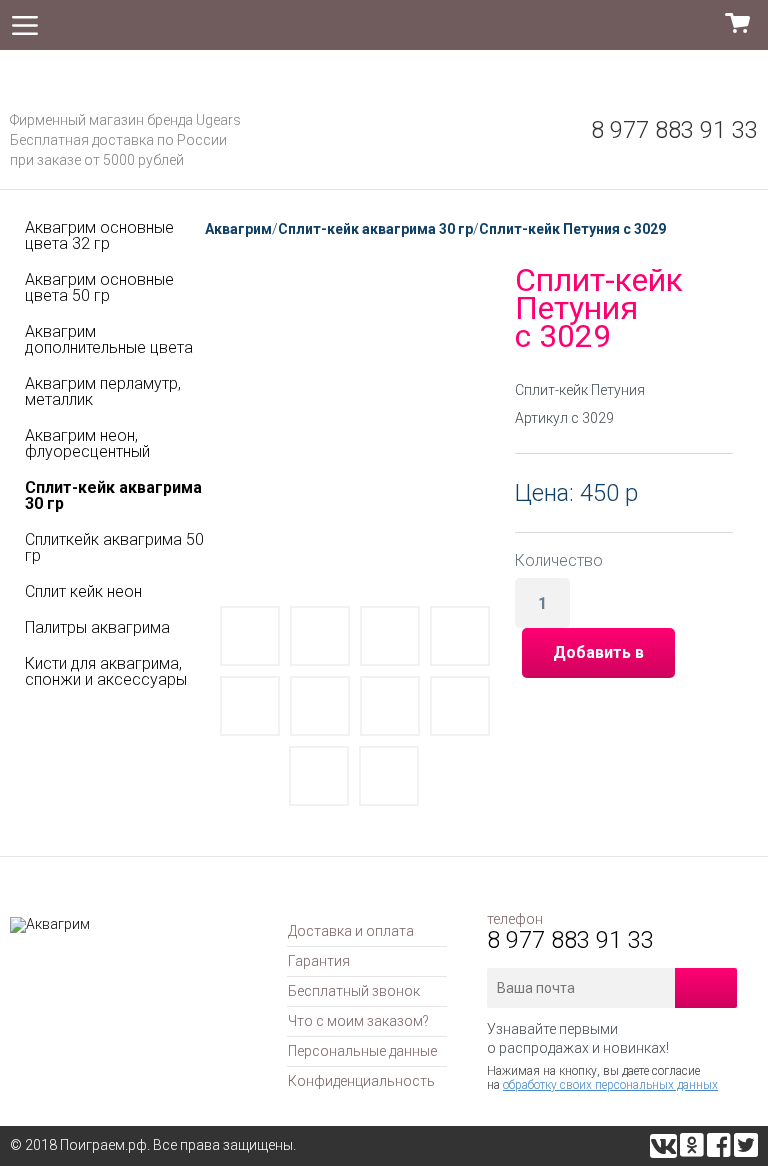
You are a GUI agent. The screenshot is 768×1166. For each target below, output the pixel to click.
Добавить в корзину (598, 660)
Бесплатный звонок (354, 991)
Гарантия (319, 961)
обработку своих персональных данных (610, 1085)
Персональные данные (362, 1051)
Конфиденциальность (361, 1081)
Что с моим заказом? (358, 1021)
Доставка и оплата (351, 931)
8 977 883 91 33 (674, 130)
